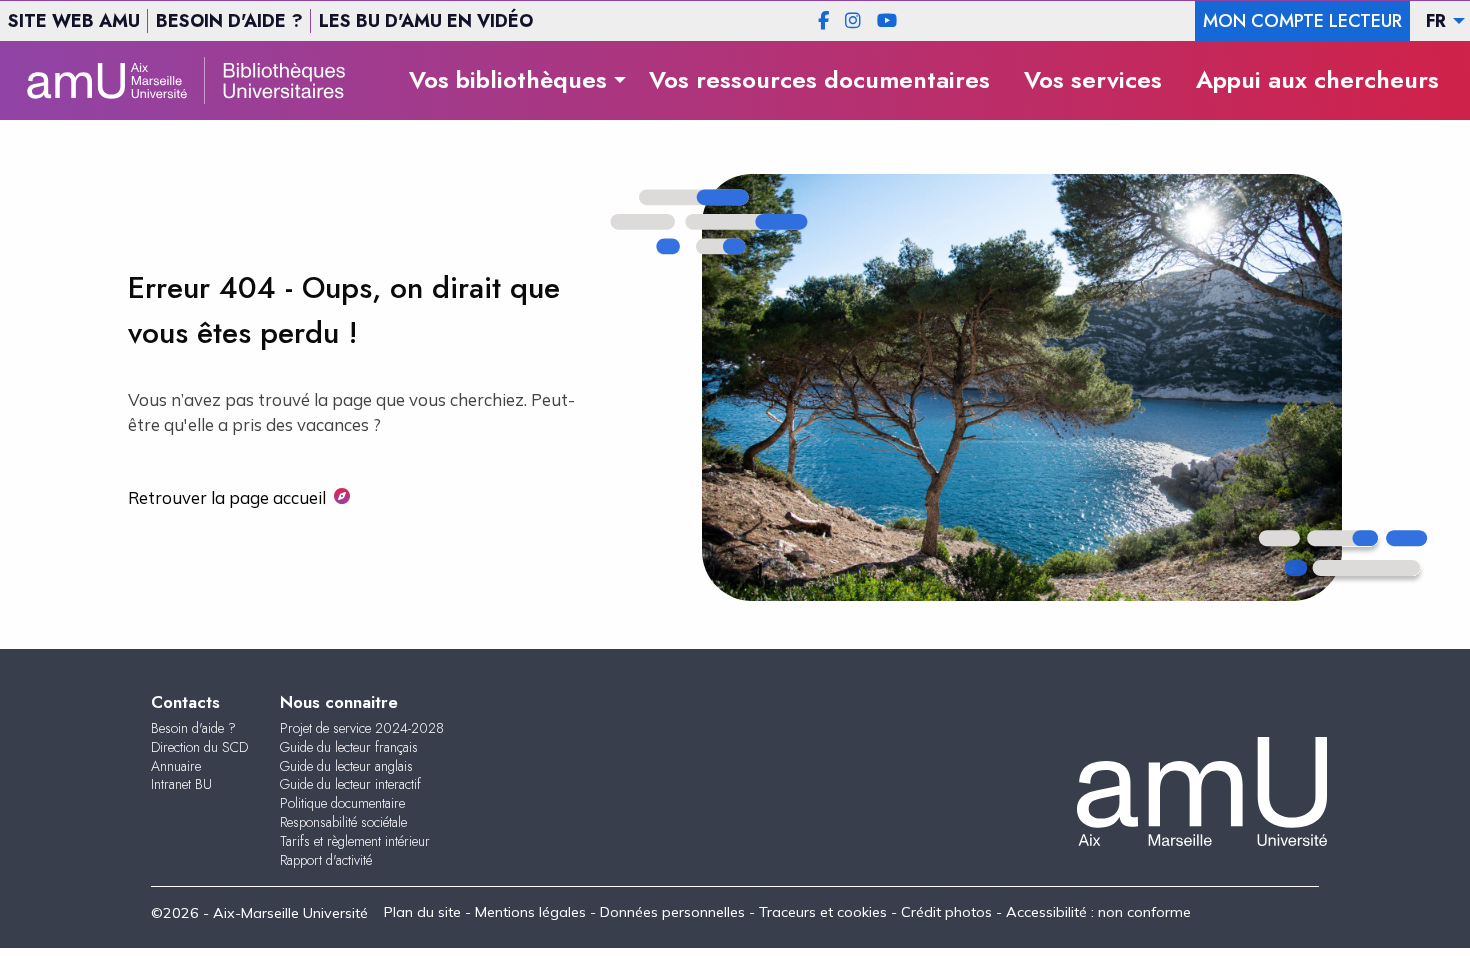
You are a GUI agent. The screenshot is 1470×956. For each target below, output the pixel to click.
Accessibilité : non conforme (1098, 912)
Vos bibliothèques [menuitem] (508, 79)
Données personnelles (672, 912)
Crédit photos (946, 912)
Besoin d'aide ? (193, 728)
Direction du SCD (199, 747)
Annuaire (176, 766)
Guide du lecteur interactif (350, 784)
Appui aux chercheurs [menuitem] (1317, 79)
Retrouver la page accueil (227, 497)
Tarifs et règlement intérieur (355, 841)
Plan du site (422, 912)
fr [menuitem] (1436, 21)
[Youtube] (887, 21)
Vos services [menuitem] (1093, 79)
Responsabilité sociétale (343, 822)
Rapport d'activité (326, 860)
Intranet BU (181, 784)
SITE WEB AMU (74, 21)
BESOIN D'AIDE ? (229, 21)
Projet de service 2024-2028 (362, 728)
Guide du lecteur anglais (346, 766)
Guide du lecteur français (349, 747)
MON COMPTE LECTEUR (1302, 21)
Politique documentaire (342, 803)
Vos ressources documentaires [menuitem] (819, 79)
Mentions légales (530, 912)
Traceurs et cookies (823, 912)
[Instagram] (853, 21)
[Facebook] (823, 21)
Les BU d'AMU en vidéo (426, 21)
